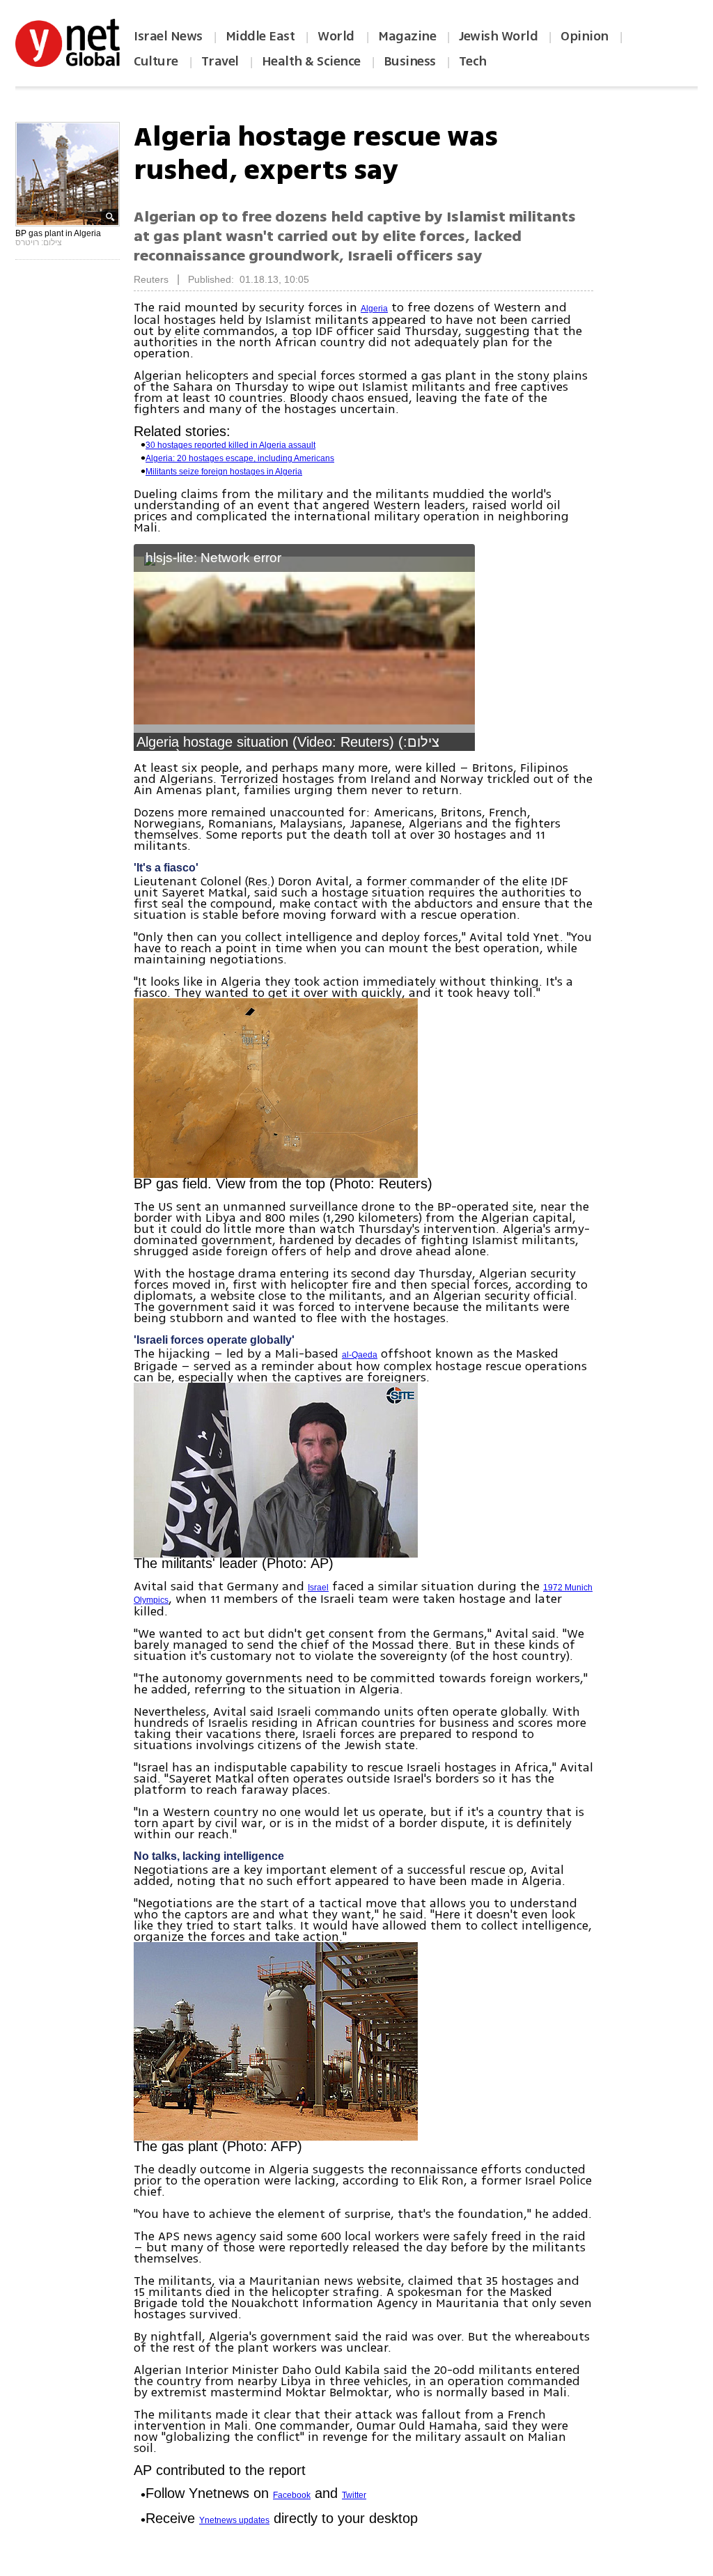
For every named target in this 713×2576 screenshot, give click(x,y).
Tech (473, 61)
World (337, 36)
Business (410, 61)
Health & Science (311, 61)
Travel (220, 61)
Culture (156, 61)
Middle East (260, 36)
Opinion (585, 36)
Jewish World (498, 36)
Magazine (407, 36)
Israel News (168, 36)
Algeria (374, 309)
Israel (318, 1588)
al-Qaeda (360, 1355)
